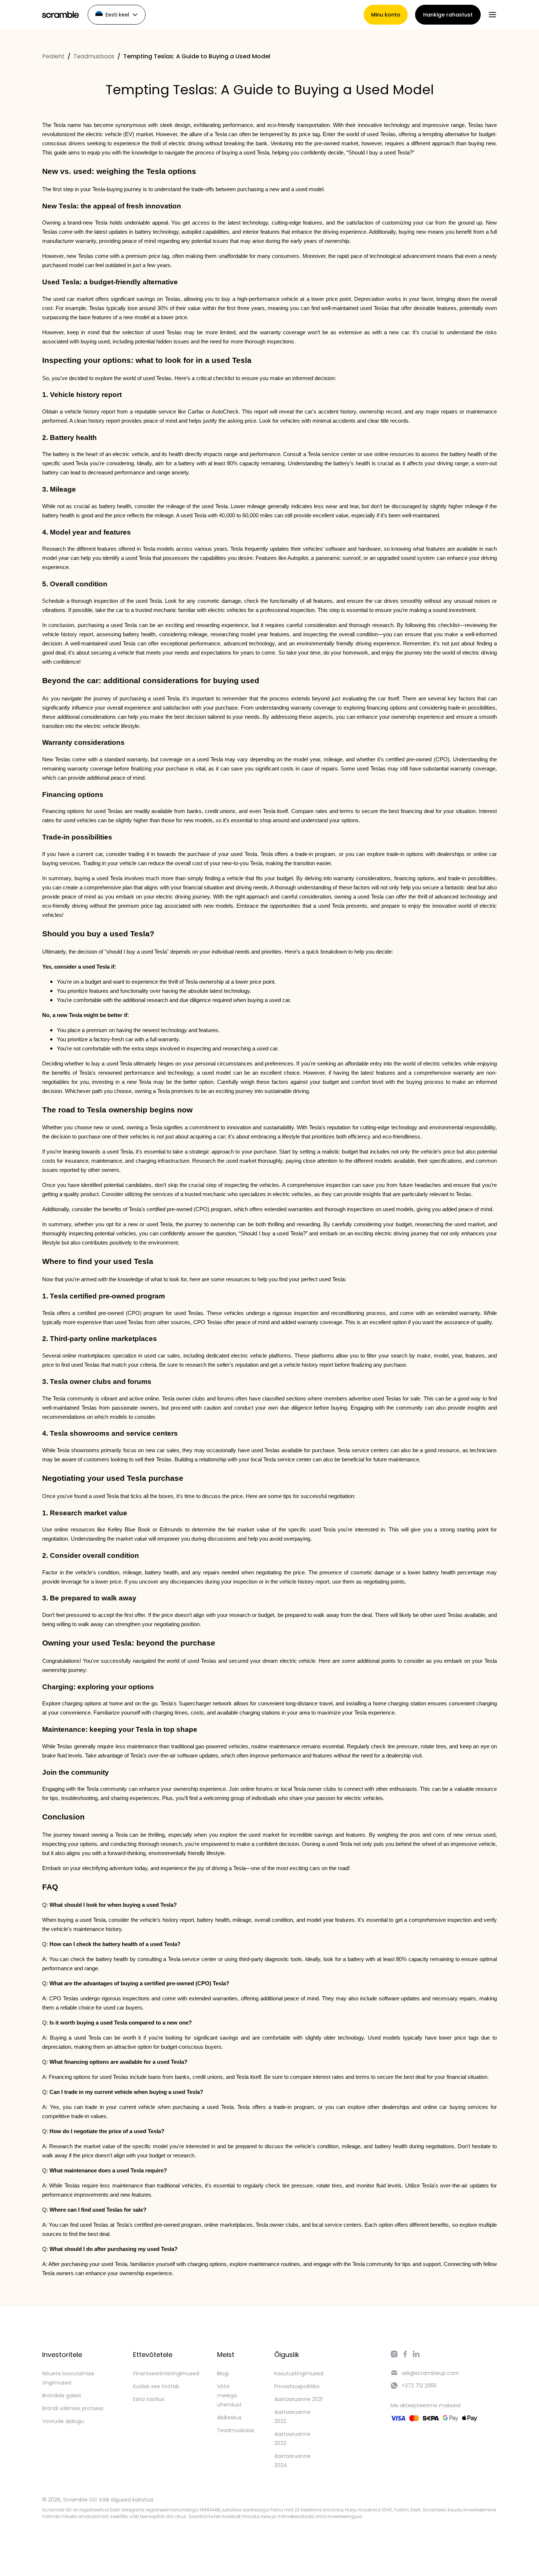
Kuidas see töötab (156, 2386)
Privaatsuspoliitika (297, 2386)
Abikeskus (229, 2417)
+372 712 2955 (419, 2386)
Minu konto (386, 15)
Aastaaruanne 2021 (298, 2399)
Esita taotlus (149, 2399)
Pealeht (53, 56)
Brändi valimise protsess (73, 2408)
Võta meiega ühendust (229, 2395)
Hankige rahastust (448, 15)
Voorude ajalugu (63, 2421)
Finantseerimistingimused (166, 2373)
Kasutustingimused (299, 2373)
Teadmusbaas (94, 56)
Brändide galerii (62, 2395)
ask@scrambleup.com (430, 2373)
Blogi (223, 2373)
